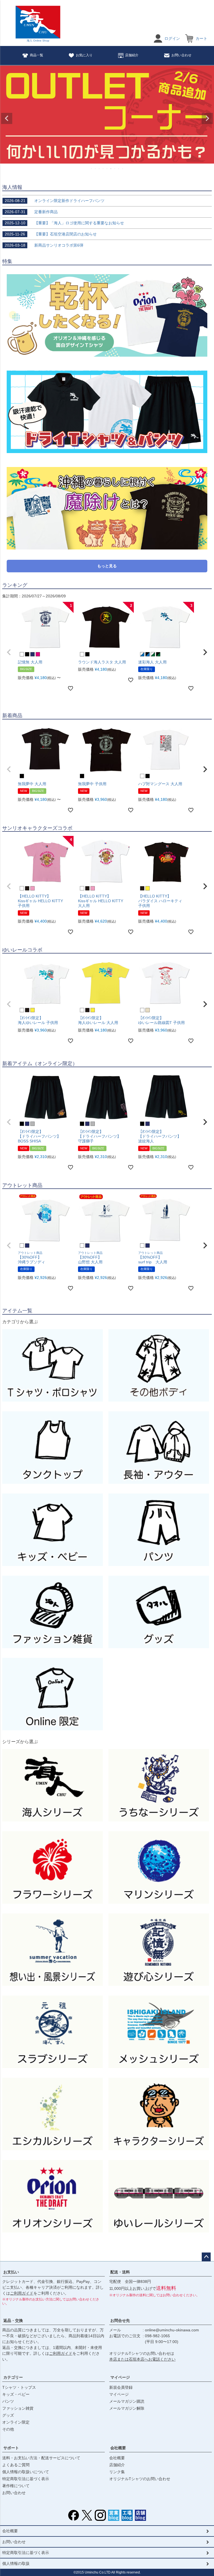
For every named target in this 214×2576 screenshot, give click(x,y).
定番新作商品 (31, 212)
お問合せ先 (120, 2320)
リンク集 (117, 2472)
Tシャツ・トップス (19, 2387)
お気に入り (84, 55)
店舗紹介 (132, 55)
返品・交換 (13, 2320)
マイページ (120, 2377)
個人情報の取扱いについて (26, 2472)
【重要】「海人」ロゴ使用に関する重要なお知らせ (64, 223)
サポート (11, 2448)
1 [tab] (92, 169)
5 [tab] (107, 169)
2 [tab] (96, 169)
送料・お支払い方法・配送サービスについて (41, 2458)
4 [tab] (103, 169)
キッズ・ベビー (16, 2394)
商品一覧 (37, 55)
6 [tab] (111, 169)
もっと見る (107, 566)
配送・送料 (120, 2272)
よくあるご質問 (16, 2465)
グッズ (8, 2415)
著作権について (16, 2486)
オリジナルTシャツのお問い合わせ (140, 2479)
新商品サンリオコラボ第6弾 (44, 245)
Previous (7, 118)
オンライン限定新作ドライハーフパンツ (55, 201)
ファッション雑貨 (18, 2408)
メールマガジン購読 (127, 2401)
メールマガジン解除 (127, 2408)
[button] (9, 652)
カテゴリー (13, 2377)
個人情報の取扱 (16, 2563)
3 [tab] (99, 169)
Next (207, 118)
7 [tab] (115, 169)
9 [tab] (123, 169)
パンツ (8, 2401)
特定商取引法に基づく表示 (26, 2479)
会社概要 (118, 2448)
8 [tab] (119, 169)
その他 (8, 2429)
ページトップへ (206, 2257)
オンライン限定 (16, 2422)
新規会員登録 (121, 2387)
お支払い (11, 2272)
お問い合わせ (181, 55)
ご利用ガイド (22, 2293)
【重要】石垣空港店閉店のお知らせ (51, 234)
